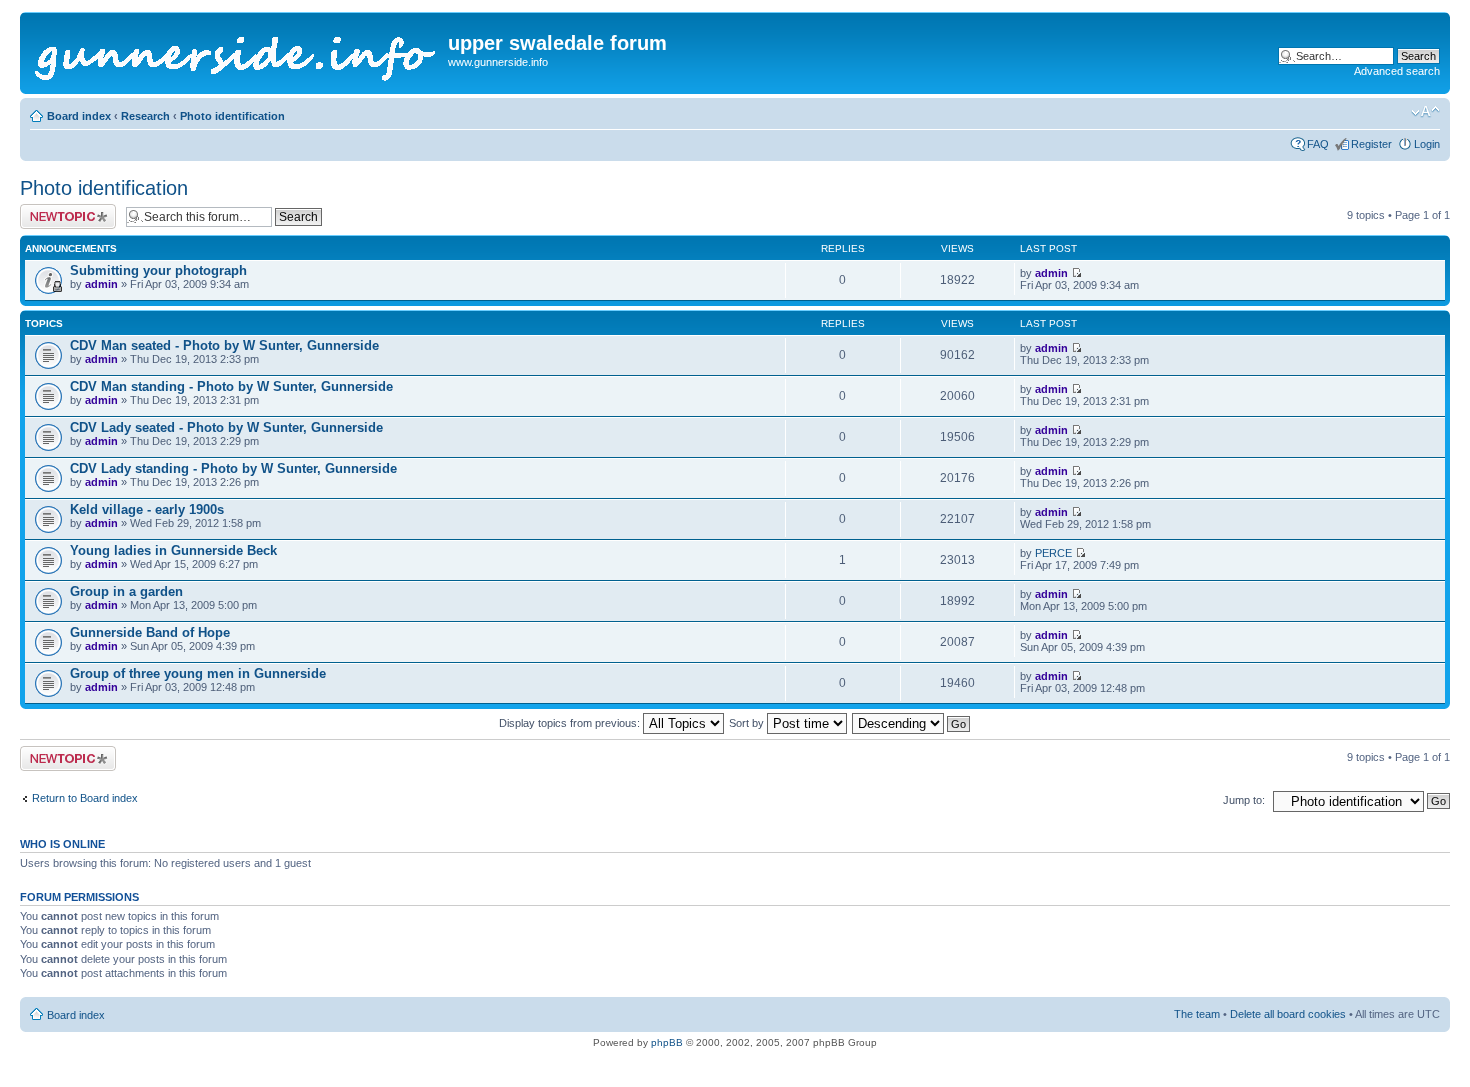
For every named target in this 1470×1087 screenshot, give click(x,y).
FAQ (1318, 144)
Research (145, 116)
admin (101, 284)
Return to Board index (85, 798)
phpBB (667, 1042)
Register (1371, 144)
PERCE (1053, 553)
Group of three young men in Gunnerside (198, 673)
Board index (79, 116)
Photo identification (232, 116)
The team (1197, 1014)
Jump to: (1244, 800)
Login (1427, 144)
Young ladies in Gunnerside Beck (173, 550)
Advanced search (1397, 71)
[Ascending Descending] (912, 723)
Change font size (1425, 112)
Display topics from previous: (571, 723)
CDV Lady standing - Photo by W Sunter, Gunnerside (233, 468)
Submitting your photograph (158, 270)
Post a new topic (60, 210)
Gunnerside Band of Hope (150, 632)
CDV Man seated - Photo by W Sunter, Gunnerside (224, 345)
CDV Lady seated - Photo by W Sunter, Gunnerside (226, 427)
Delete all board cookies (1288, 1014)
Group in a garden (126, 591)
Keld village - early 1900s (147, 509)
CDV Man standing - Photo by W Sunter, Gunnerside (231, 386)
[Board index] (236, 53)
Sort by (748, 723)
